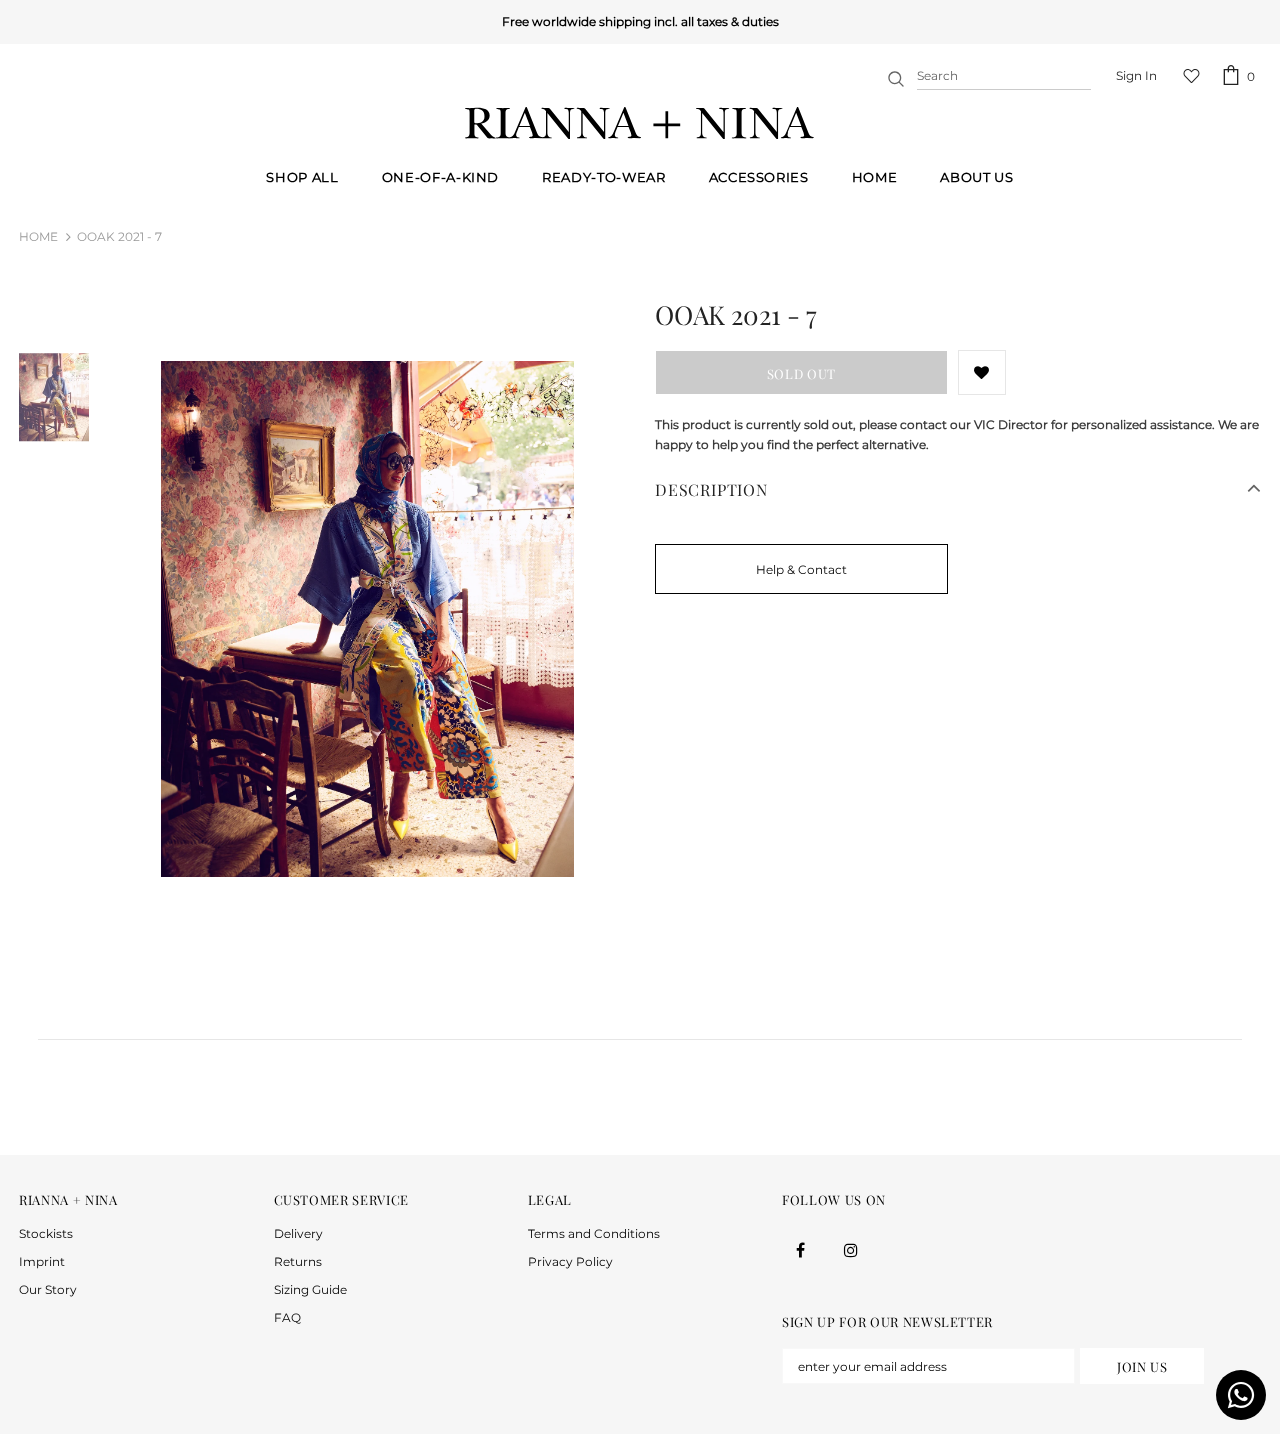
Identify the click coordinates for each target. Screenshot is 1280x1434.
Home (38, 236)
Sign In (1136, 75)
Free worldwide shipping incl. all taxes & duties (640, 21)
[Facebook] (800, 1249)
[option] (367, 619)
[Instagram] (851, 1249)
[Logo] (640, 123)
